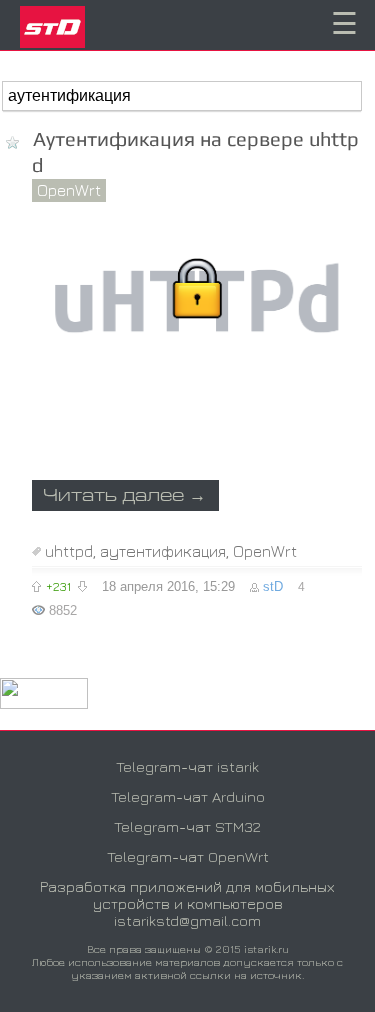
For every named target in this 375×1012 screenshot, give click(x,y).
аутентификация (163, 551)
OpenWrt (69, 190)
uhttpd (69, 551)
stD (273, 586)
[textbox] (182, 96)
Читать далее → (124, 496)
